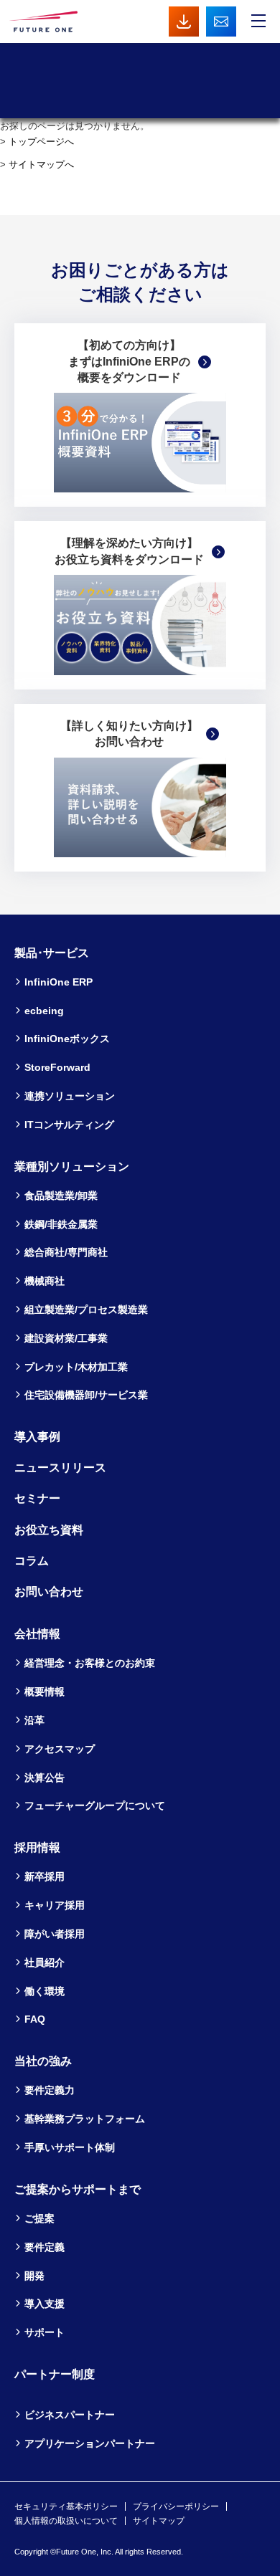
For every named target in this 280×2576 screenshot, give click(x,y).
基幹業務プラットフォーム (85, 2119)
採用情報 (37, 1847)
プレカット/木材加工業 (76, 1367)
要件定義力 (50, 2090)
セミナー (37, 1498)
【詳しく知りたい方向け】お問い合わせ (129, 734)
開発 (34, 2276)
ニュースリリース (60, 1468)
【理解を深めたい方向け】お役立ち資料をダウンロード (129, 551)
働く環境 (45, 1991)
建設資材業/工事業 (66, 1338)
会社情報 (37, 1634)
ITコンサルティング (69, 1125)
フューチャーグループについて (95, 1805)
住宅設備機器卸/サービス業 (86, 1395)
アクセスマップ (60, 1749)
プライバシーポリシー (176, 2506)
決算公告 (45, 1778)
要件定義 (45, 2247)
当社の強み (43, 2061)
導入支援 (45, 2304)
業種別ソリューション (72, 1167)
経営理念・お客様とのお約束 (90, 1663)
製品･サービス (52, 953)
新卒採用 (45, 1876)
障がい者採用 (55, 1934)
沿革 (34, 1720)
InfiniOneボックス (67, 1039)
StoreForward (57, 1067)
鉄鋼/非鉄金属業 (61, 1224)
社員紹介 (45, 1962)
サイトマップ (159, 2521)
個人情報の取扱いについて (66, 2521)
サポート (45, 2332)
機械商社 (45, 1281)
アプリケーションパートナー (90, 2443)
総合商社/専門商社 (66, 1252)
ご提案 (39, 2218)
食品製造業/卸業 (61, 1196)
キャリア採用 (55, 1905)
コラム (32, 1561)
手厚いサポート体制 (70, 2147)
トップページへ (41, 142)
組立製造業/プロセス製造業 (86, 1310)
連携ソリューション (70, 1096)
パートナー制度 (55, 2374)
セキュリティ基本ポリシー (66, 2506)
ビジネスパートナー (70, 2415)
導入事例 (37, 1437)
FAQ (35, 2019)
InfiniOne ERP (59, 982)
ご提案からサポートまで (78, 2189)
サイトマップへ (41, 164)
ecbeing (44, 1011)
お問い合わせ (49, 1592)
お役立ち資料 (49, 1530)
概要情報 (45, 1692)
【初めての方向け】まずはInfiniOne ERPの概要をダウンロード (129, 361)
